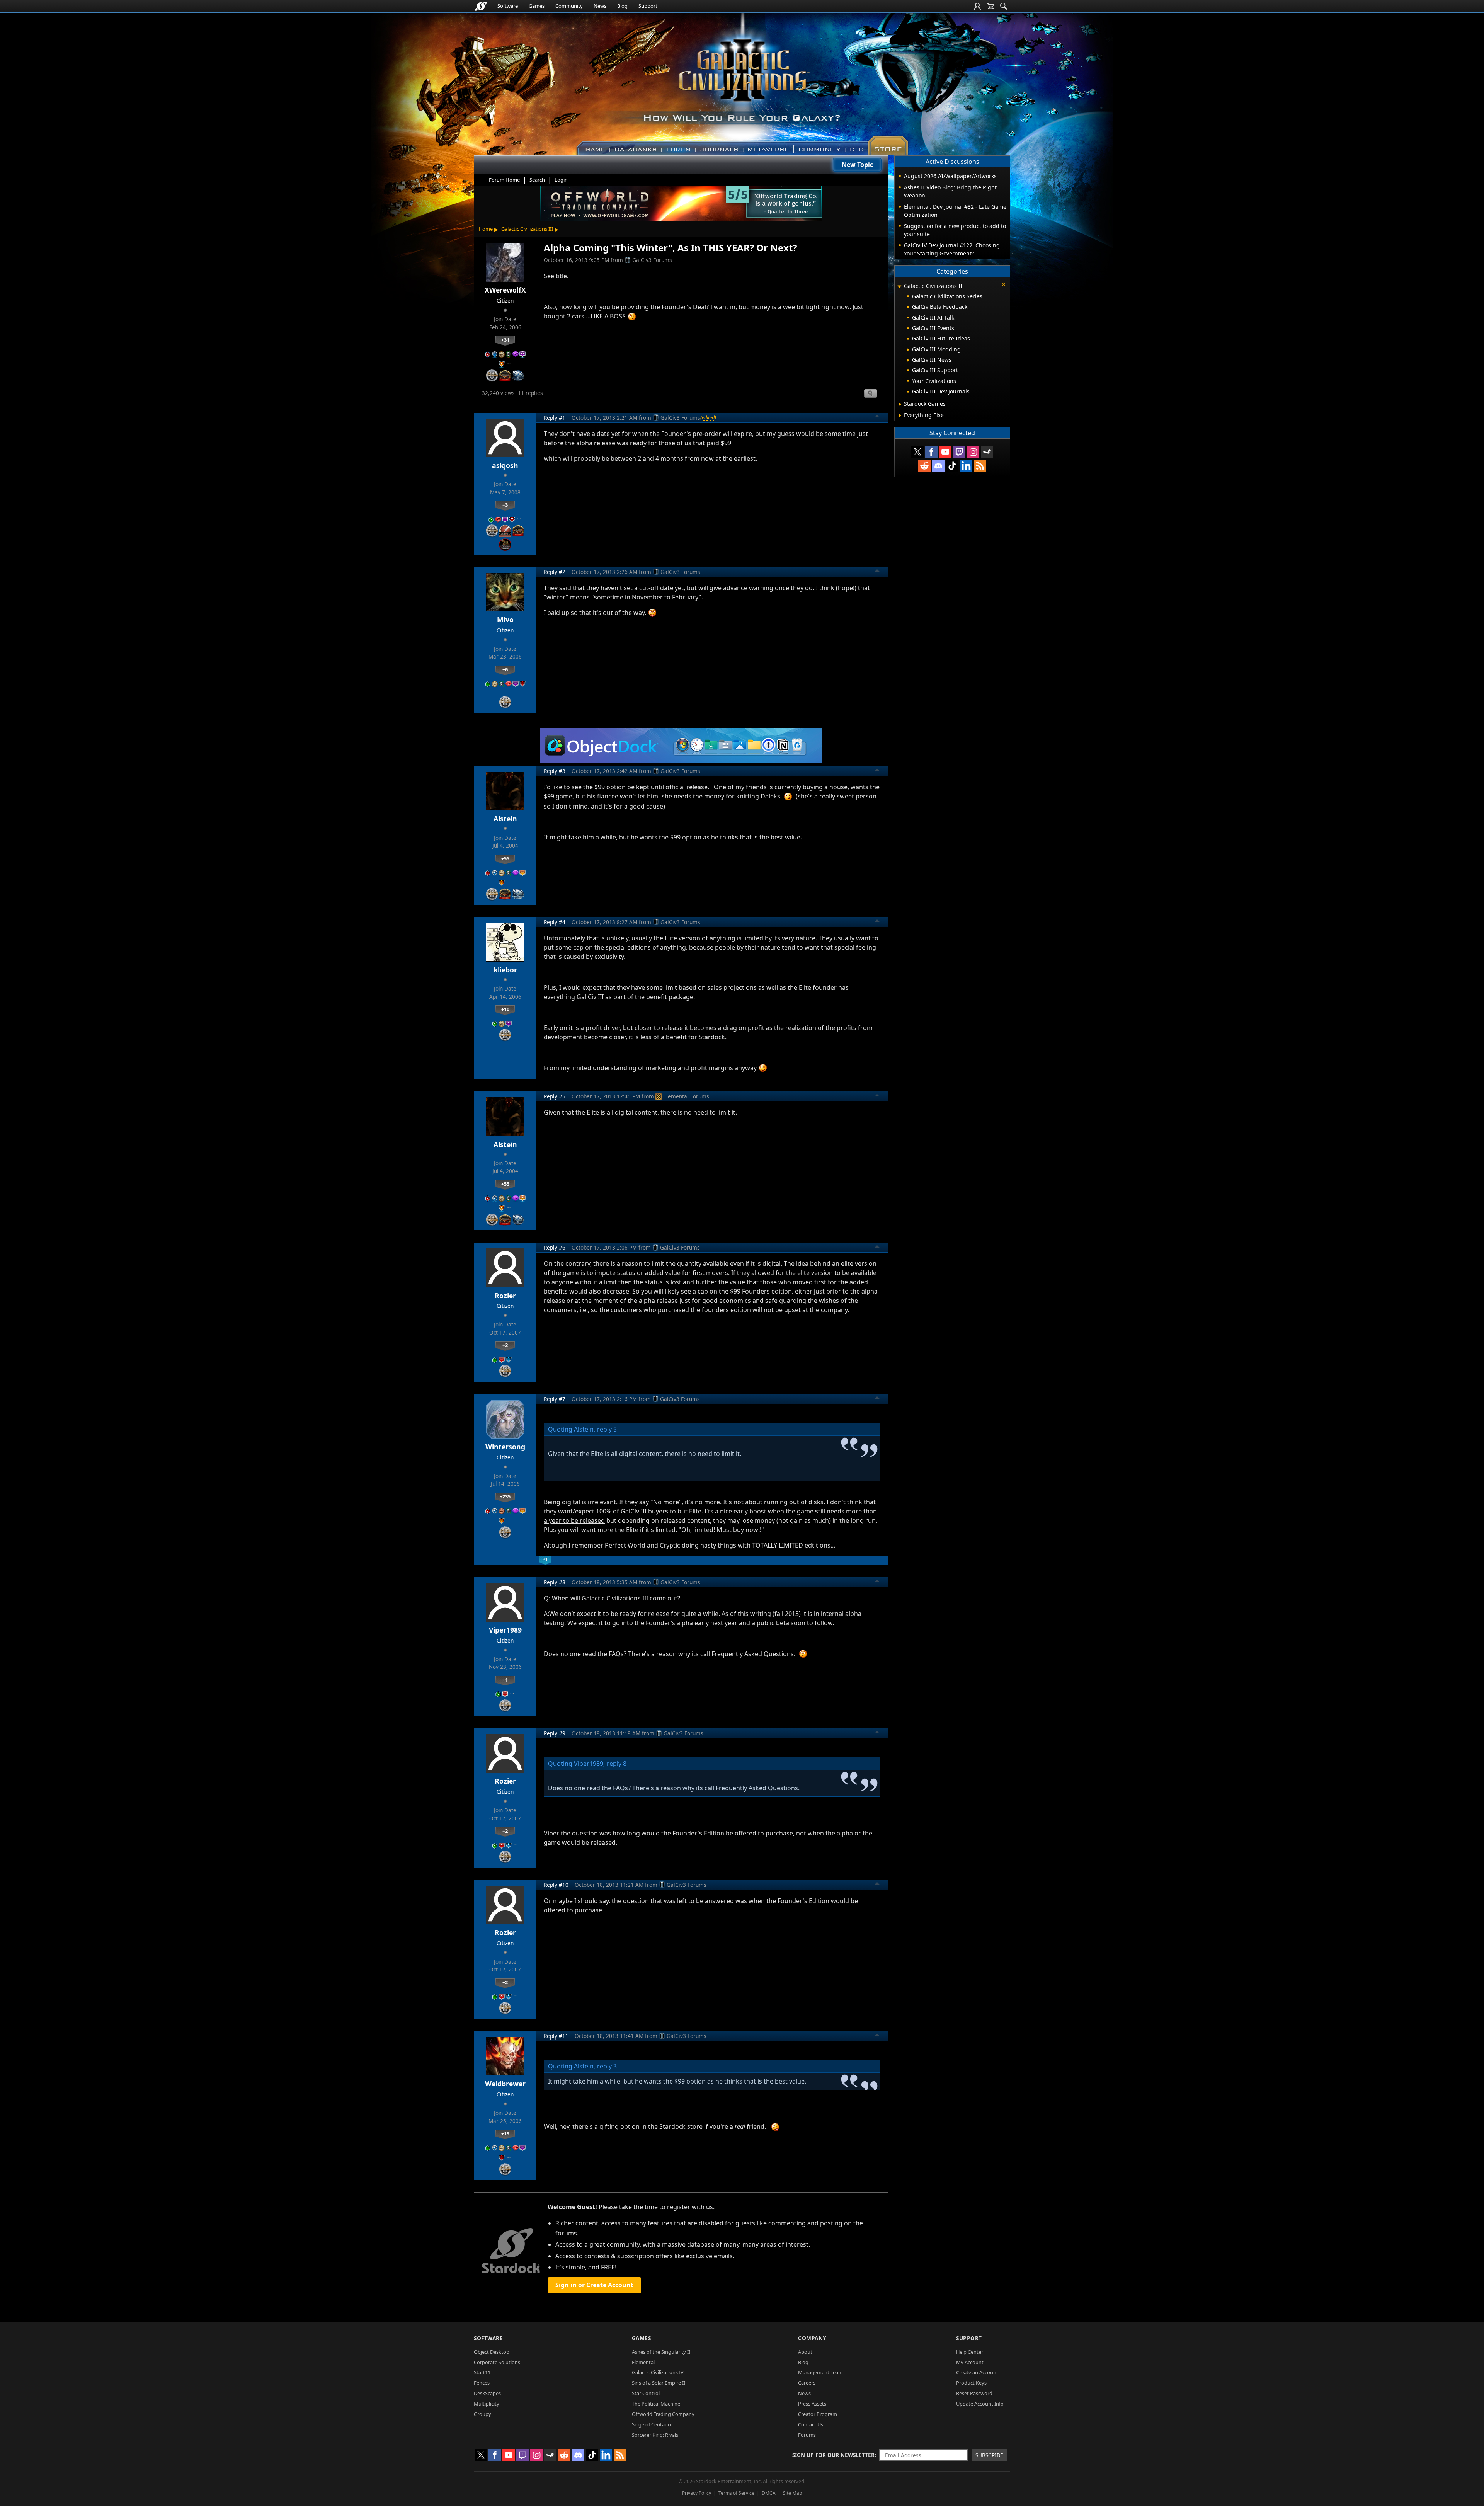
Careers (807, 2383)
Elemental (643, 2362)
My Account (970, 2362)
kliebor (505, 970)
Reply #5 (555, 1096)
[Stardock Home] (481, 6)
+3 (505, 505)
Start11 (482, 2372)
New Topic (857, 165)
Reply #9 (555, 1733)
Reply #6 (555, 1247)
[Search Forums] (1004, 6)
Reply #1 (555, 418)
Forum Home (504, 180)
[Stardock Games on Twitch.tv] (959, 452)
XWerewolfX (505, 290)
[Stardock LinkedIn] (966, 466)
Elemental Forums (686, 1096)
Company (812, 2338)
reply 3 (607, 2066)
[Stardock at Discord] (938, 466)
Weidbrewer (505, 2084)
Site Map (792, 2493)
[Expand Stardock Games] (900, 404)
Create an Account (977, 2372)
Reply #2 (555, 572)
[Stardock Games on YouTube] (945, 452)
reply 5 (607, 1429)
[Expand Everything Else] (900, 415)
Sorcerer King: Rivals (655, 2435)
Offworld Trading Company (663, 2414)
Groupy (482, 2414)
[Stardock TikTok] (952, 466)
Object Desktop (492, 2352)
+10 (505, 1009)
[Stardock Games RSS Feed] (980, 466)
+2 (505, 1345)
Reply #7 (555, 1399)
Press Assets (812, 2404)
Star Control (646, 2393)
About (805, 2352)
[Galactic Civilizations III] (742, 80)
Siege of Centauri (651, 2424)
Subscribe (989, 2455)
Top (877, 417)
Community (569, 6)
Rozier (505, 1296)
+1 (505, 1680)
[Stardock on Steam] (987, 452)
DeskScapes (487, 2393)
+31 (505, 340)
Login (561, 180)
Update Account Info (980, 2404)
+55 (505, 858)
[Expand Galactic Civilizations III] (899, 287)
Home (486, 229)
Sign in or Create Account (594, 2285)
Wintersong (505, 1447)
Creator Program (818, 2414)
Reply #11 (556, 2036)
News (600, 6)
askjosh (505, 465)
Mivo (505, 620)
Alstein (505, 819)
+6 (505, 669)
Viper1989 (505, 1630)
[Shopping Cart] (990, 6)
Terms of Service (736, 2493)
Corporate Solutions (497, 2362)
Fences (482, 2383)
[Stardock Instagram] (973, 452)
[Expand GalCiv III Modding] (908, 350)
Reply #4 (555, 922)
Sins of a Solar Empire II (659, 2383)
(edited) (708, 417)
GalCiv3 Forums (652, 260)
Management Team (820, 2372)
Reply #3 (555, 771)
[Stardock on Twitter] (917, 452)
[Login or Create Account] (977, 6)
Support (648, 6)
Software (508, 6)
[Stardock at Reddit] (924, 466)
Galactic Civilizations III (527, 229)
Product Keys (971, 2383)
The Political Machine (656, 2404)
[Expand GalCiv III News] (908, 360)
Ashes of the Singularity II (661, 2352)
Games (537, 6)
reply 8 (617, 1764)
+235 (505, 1496)
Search (537, 180)
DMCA (769, 2493)
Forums (807, 2435)
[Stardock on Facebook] (931, 452)
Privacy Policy (697, 2493)
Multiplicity (487, 2404)
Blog (622, 6)
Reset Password (974, 2393)
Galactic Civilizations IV (658, 2372)
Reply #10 (556, 1885)
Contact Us (811, 2424)
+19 (505, 2133)
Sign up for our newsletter (833, 2455)
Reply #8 (555, 1582)
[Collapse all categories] (1004, 284)
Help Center (970, 2352)
